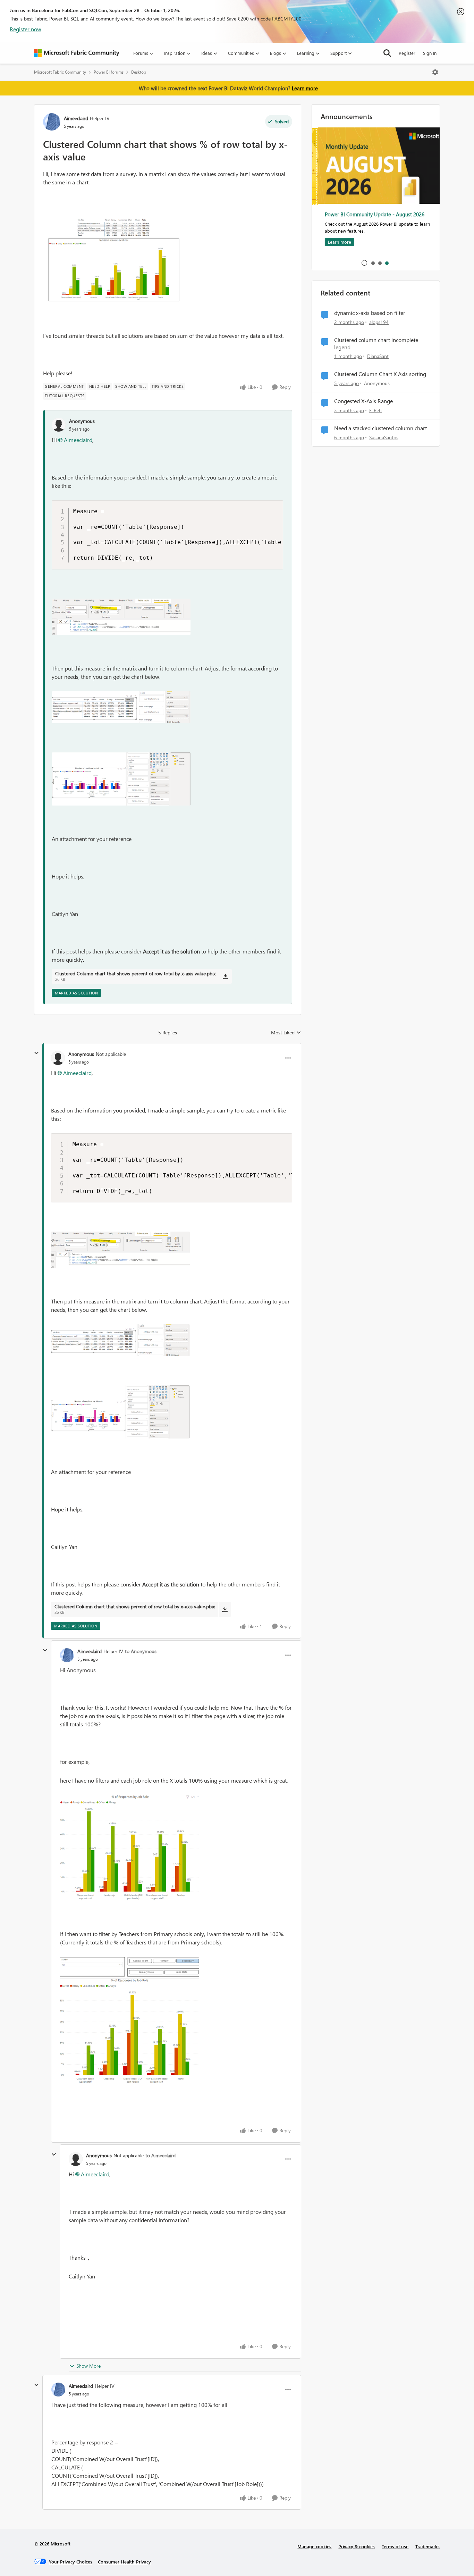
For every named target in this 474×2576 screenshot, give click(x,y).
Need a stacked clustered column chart (380, 428)
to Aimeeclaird (160, 2155)
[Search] (387, 53)
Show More (88, 2366)
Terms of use (395, 2546)
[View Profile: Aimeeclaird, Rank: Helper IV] (52, 122)
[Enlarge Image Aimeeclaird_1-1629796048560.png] (129, 2020)
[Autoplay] (364, 263)
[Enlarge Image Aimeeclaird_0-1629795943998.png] (129, 1848)
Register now (26, 29)
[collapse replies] (36, 1053)
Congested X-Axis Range (363, 401)
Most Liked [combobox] (286, 1033)
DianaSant (378, 356)
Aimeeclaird (76, 118)
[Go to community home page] (77, 53)
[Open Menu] (435, 72)
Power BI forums (109, 72)
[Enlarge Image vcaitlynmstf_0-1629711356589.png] (121, 617)
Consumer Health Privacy (124, 2562)
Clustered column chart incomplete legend (376, 344)
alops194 (379, 322)
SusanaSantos (384, 437)
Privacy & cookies (357, 2546)
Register (407, 53)
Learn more (305, 88)
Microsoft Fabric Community (60, 72)
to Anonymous (141, 1651)
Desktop (139, 72)
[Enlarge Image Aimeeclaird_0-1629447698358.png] (112, 259)
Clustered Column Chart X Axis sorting (380, 374)
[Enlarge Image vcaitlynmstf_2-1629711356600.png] (121, 779)
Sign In (430, 53)
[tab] (373, 263)
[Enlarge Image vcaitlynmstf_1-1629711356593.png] (121, 707)
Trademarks (428, 2546)
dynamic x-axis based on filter (370, 313)
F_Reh (375, 410)
